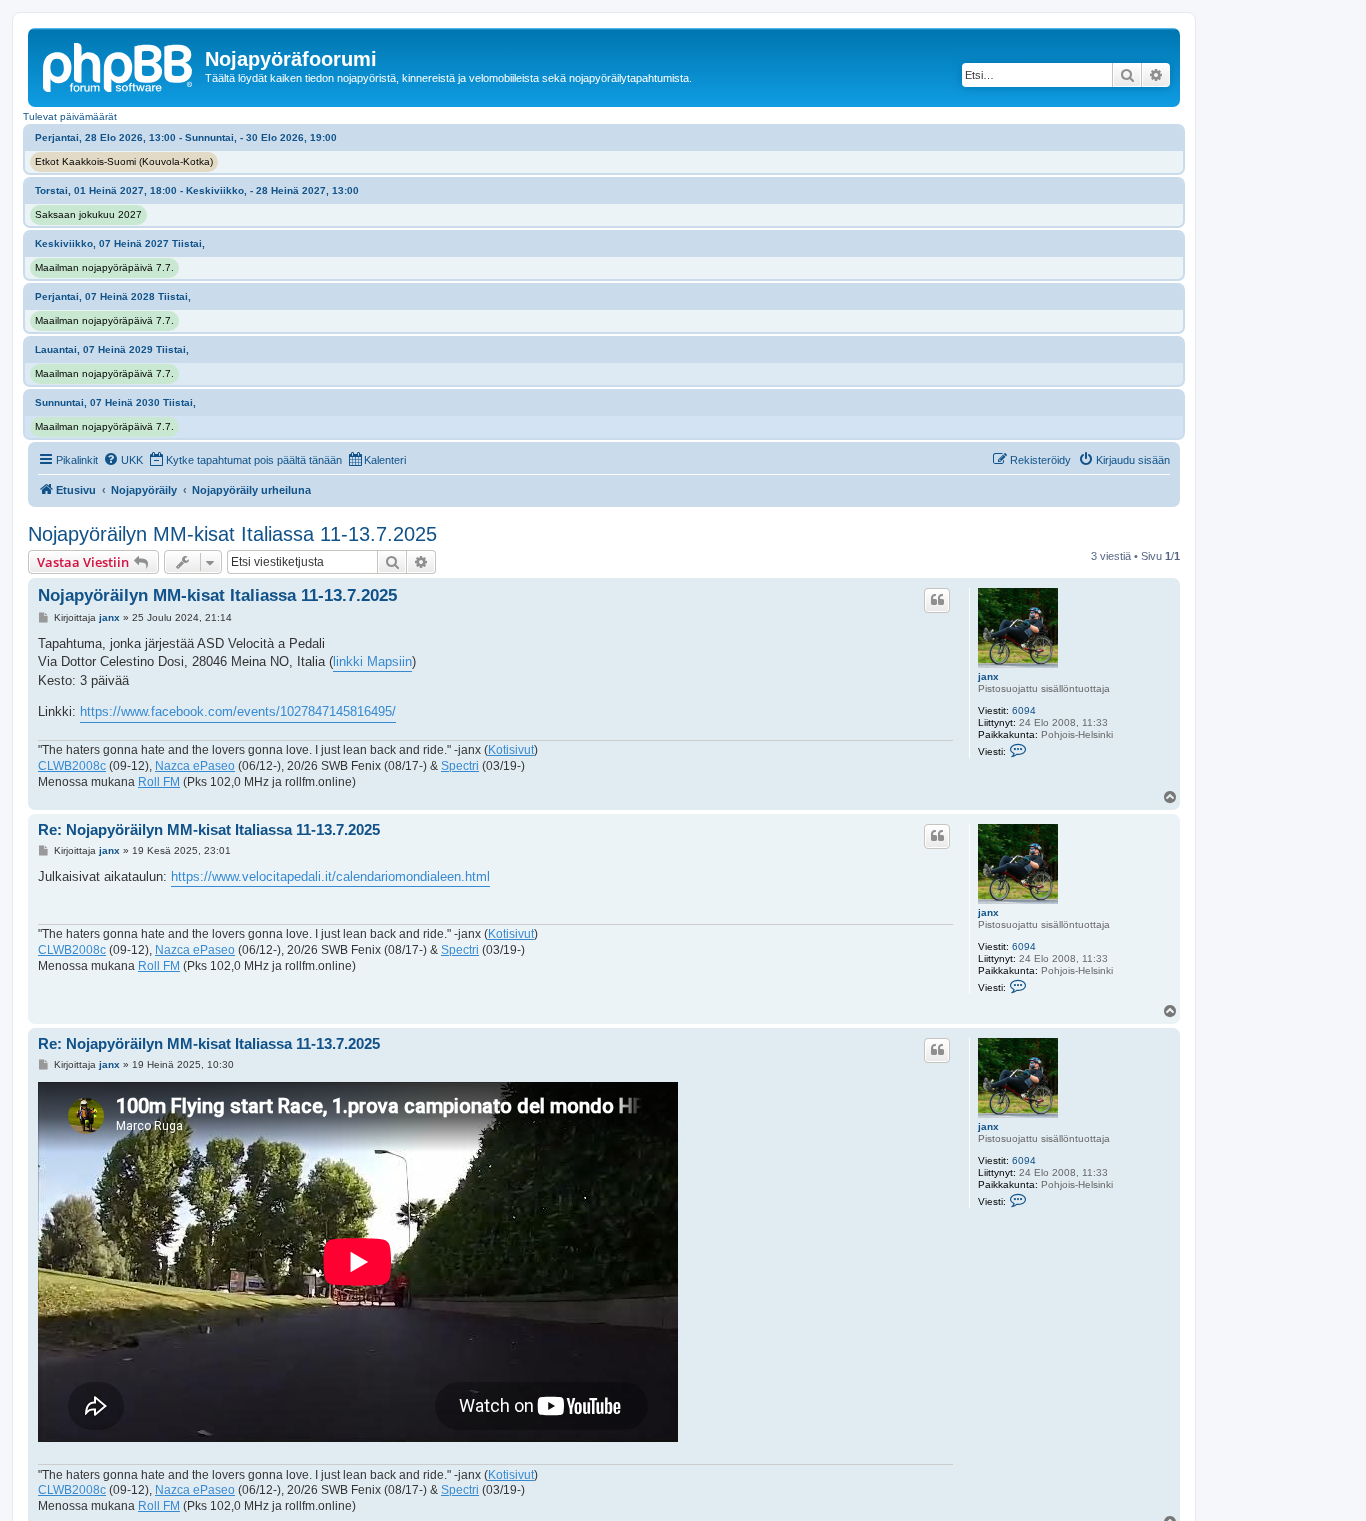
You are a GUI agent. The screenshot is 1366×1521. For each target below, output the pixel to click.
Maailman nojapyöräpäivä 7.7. (104, 267)
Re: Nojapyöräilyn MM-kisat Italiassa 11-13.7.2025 (209, 829)
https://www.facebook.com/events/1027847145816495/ (238, 711)
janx (988, 676)
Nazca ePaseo (195, 766)
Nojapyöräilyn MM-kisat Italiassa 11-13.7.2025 (232, 534)
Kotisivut (511, 750)
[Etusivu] (119, 65)
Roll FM (159, 782)
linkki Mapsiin (372, 661)
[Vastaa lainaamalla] (937, 600)
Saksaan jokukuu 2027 (88, 214)
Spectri (460, 766)
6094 (1024, 710)
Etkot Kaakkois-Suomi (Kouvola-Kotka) (124, 161)
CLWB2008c (72, 766)
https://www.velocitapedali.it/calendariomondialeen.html (330, 876)
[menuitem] (123, 460)
